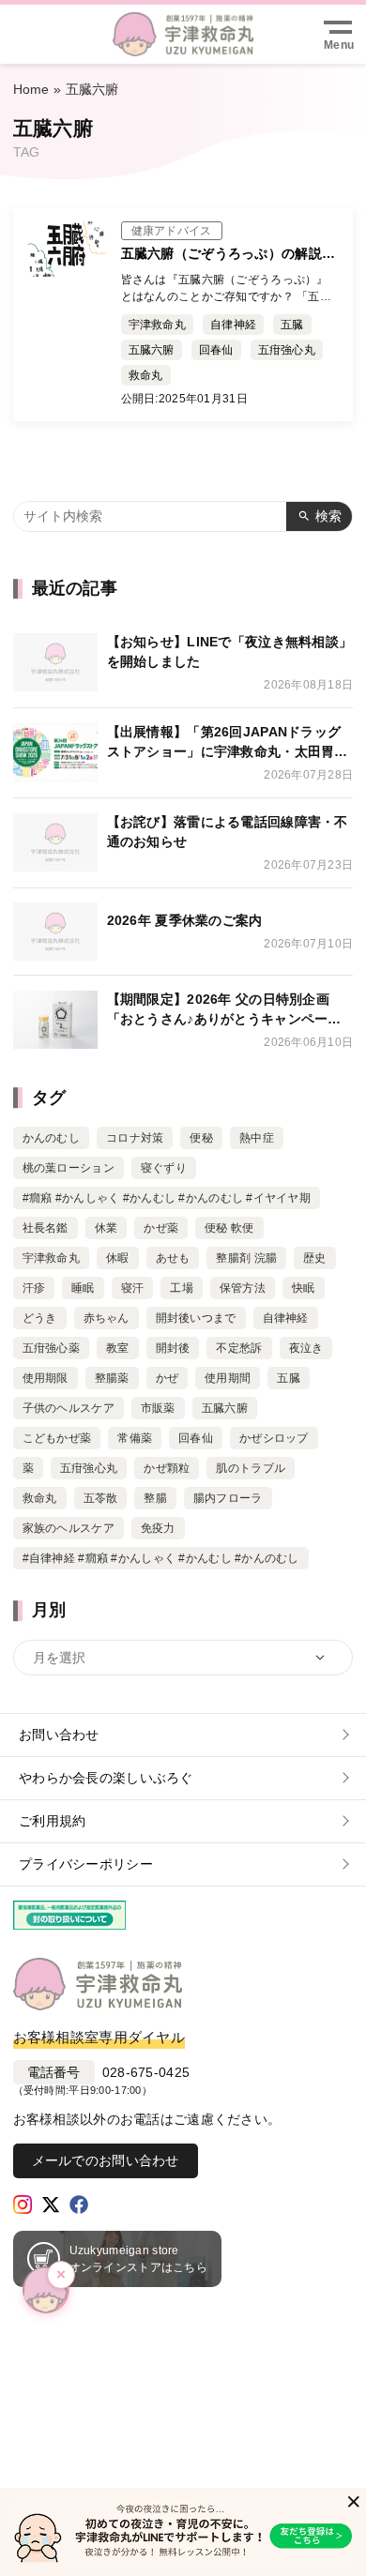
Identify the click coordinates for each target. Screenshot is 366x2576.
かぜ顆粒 (167, 1468)
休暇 (118, 1258)
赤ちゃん (107, 1318)
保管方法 (243, 1288)
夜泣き (306, 1348)
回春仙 (216, 350)
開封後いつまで (196, 1318)
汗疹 (34, 1288)
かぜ (168, 1378)
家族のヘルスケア (69, 1528)
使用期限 (46, 1378)
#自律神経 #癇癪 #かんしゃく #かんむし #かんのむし (161, 1558)
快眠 (304, 1288)
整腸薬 (112, 1378)
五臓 (292, 325)
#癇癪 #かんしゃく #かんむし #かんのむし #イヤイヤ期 (167, 1198)
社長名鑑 (46, 1228)
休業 (107, 1228)
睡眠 (83, 1288)
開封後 (173, 1348)
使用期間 (228, 1378)
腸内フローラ (228, 1498)
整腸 (155, 1498)
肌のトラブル (251, 1468)
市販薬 (158, 1408)
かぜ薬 (161, 1228)
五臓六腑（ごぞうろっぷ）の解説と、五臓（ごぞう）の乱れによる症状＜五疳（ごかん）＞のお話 (228, 255)
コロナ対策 (135, 1138)
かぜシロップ (274, 1438)
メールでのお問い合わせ (106, 2160)
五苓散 (101, 1498)
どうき (40, 1318)
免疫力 (158, 1528)
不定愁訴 (239, 1348)
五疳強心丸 (287, 350)
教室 (118, 1348)
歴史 (315, 1258)
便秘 (201, 1138)
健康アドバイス (172, 231)
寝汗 (133, 1288)
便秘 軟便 (229, 1228)
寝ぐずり (164, 1168)
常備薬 (135, 1438)
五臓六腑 (152, 350)
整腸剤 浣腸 (246, 1258)
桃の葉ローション (69, 1168)
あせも (173, 1258)
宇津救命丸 (157, 325)
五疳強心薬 (51, 1348)
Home (31, 89)
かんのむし (51, 1138)
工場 (182, 1288)
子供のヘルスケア (69, 1408)
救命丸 (146, 375)
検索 (328, 516)
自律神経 (233, 325)
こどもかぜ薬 (57, 1438)
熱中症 (257, 1138)
